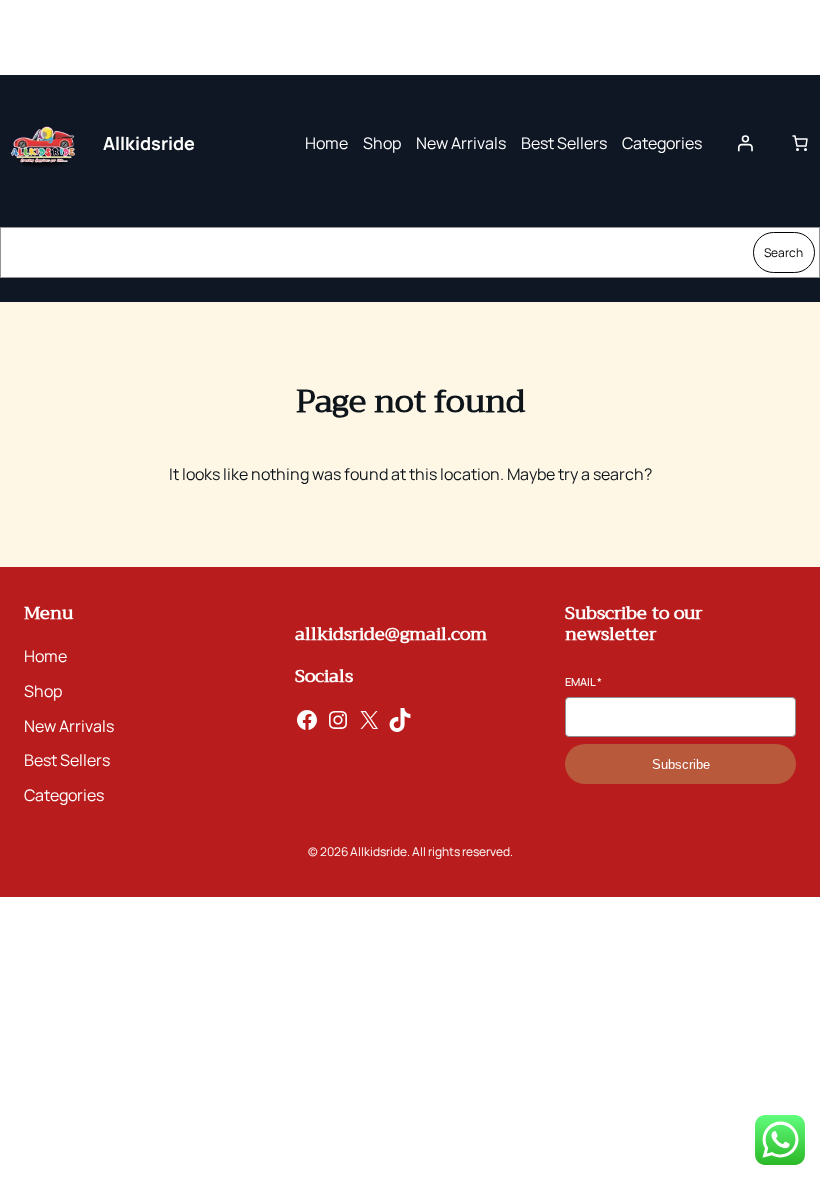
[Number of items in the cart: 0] (800, 143)
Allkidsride (149, 143)
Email (583, 681)
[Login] (745, 143)
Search (783, 252)
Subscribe (681, 764)
